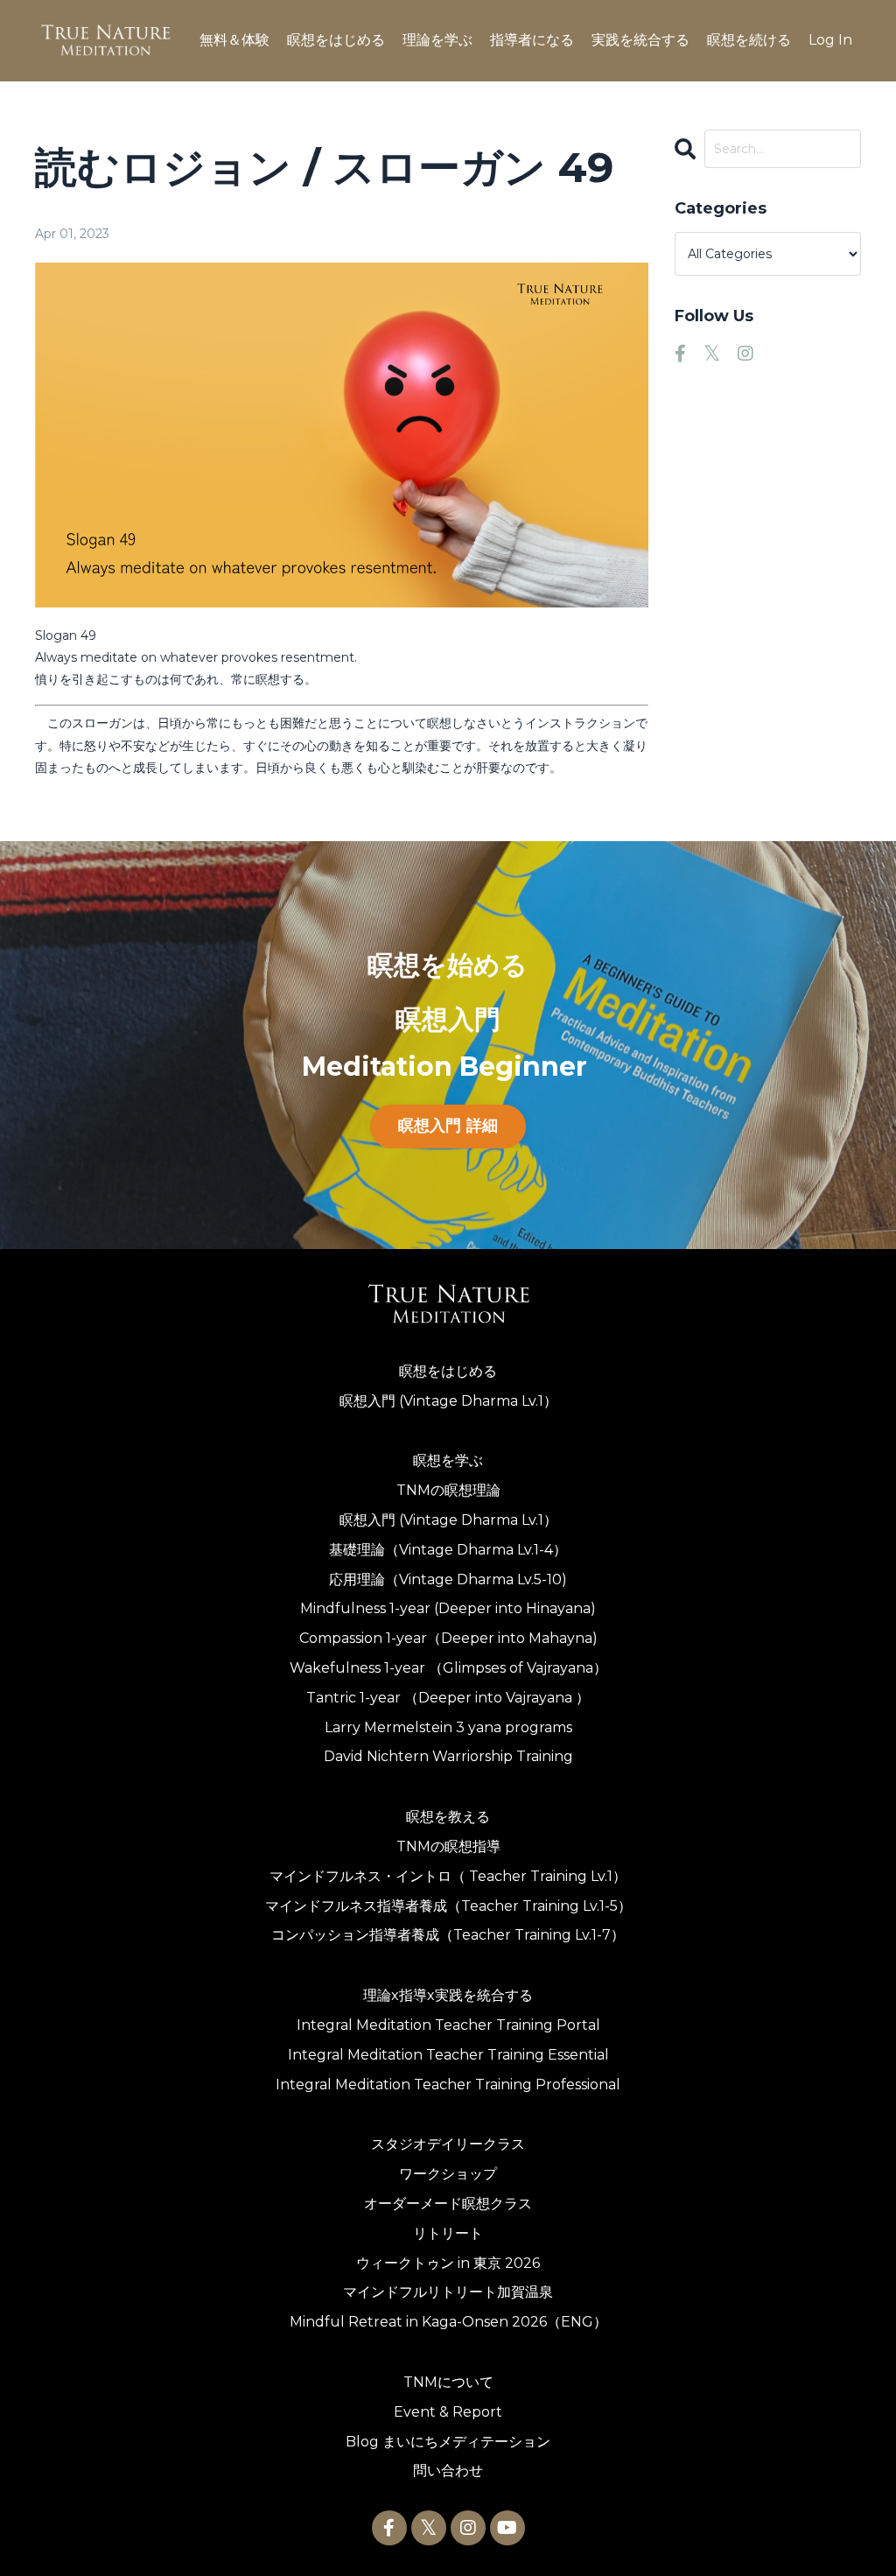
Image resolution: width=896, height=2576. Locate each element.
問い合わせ (448, 2471)
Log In (830, 40)
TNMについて (448, 2382)
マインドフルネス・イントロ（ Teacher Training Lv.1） (448, 1876)
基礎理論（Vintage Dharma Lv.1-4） (448, 1550)
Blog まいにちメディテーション (448, 2442)
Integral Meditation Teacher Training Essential (448, 2055)
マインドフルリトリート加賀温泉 (448, 2292)
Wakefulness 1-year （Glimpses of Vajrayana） (448, 1668)
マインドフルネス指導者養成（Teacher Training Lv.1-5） (448, 1906)
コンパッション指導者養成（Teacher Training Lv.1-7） (448, 1935)
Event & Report (448, 2412)
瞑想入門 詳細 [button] (448, 1126)
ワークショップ (448, 2174)
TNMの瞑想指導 (448, 1846)
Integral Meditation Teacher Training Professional (448, 2085)
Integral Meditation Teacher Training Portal (448, 2025)
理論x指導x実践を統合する (448, 1995)
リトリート (448, 2233)
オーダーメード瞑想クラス (448, 2204)
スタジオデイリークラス (448, 2144)
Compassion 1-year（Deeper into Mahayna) (448, 1638)
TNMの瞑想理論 (448, 1490)
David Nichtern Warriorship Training (448, 1756)
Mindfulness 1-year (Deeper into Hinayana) (448, 1608)
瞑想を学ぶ (448, 1460)
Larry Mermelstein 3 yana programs (448, 1727)
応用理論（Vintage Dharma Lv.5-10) (448, 1579)
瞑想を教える (448, 1817)
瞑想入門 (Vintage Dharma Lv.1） (448, 1401)
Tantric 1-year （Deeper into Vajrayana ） (448, 1698)
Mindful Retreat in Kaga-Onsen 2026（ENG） (448, 2322)
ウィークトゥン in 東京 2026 (448, 2263)
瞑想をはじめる (448, 1371)
